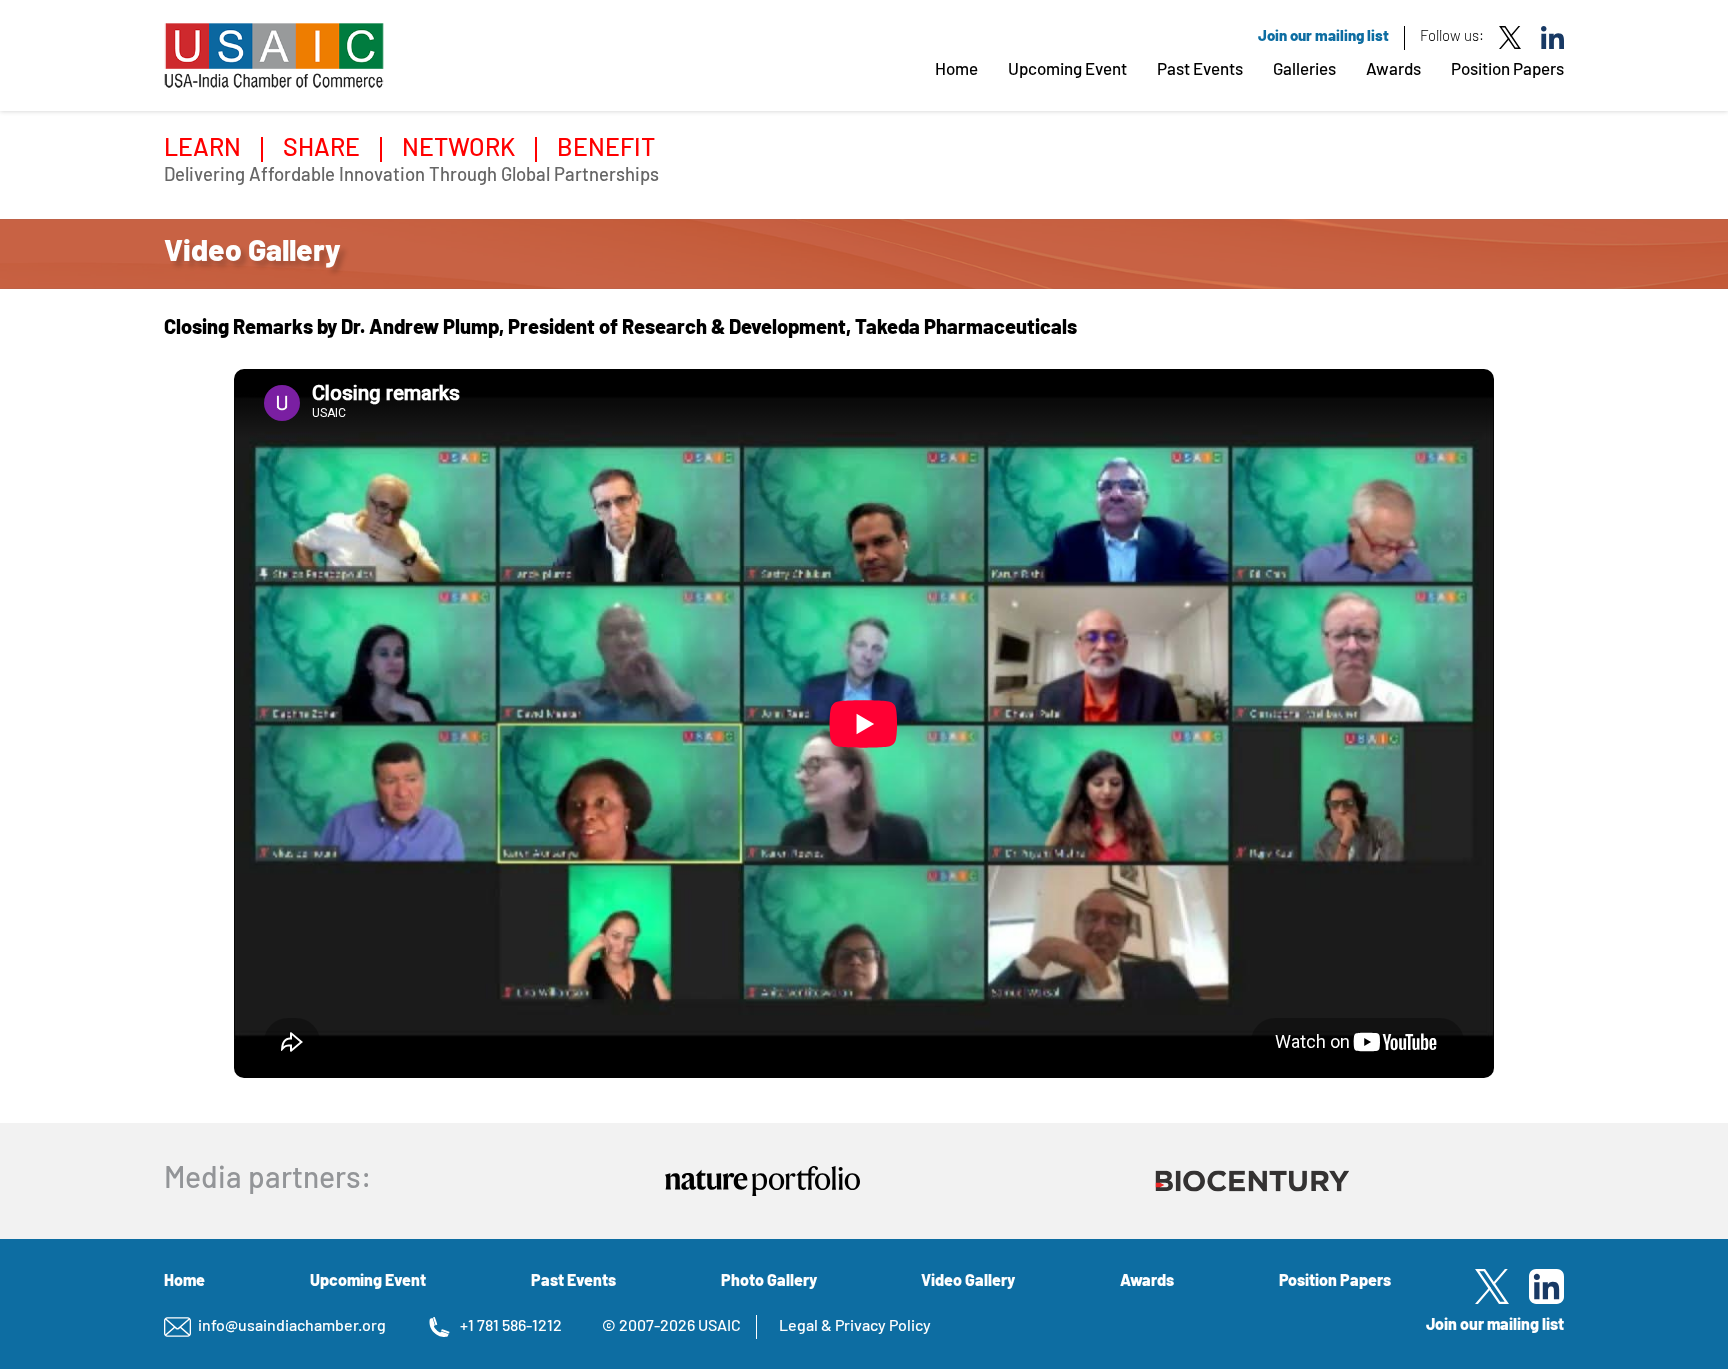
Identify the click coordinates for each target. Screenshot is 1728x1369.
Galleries (1304, 70)
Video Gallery (968, 1282)
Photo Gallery (769, 1282)
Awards (1393, 70)
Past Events (1200, 70)
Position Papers (1507, 70)
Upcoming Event (1067, 70)
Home (956, 70)
